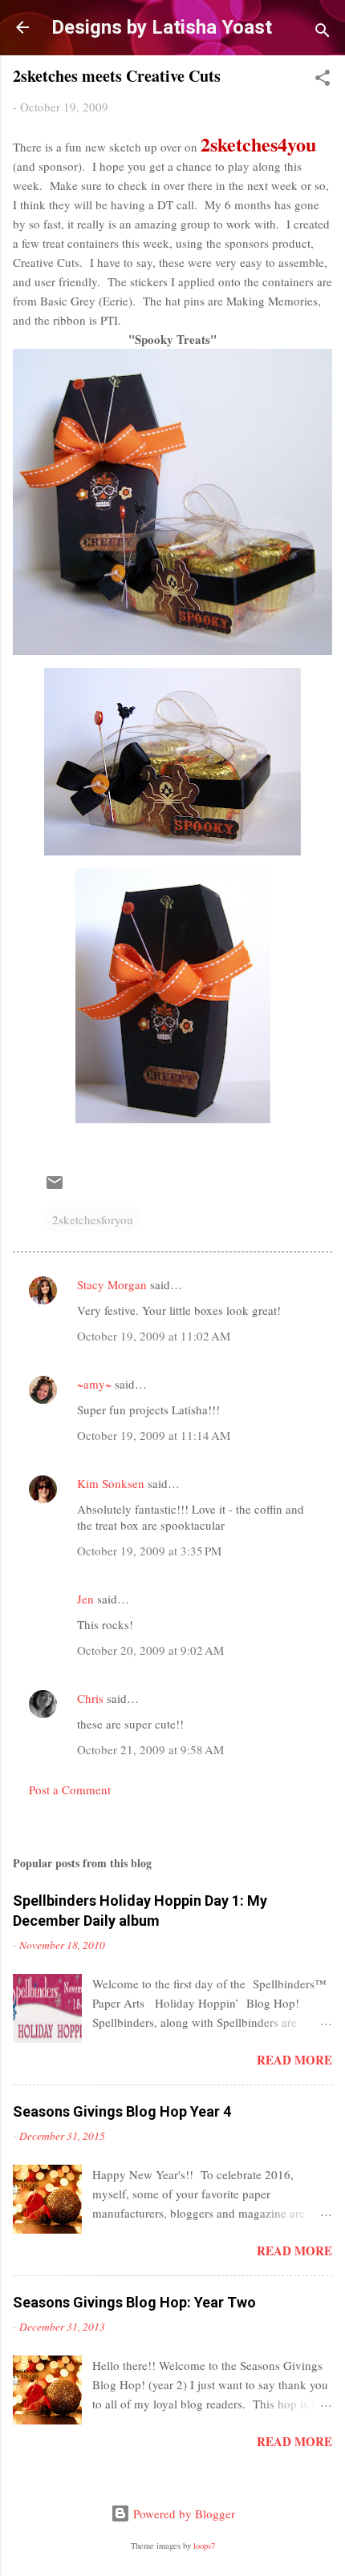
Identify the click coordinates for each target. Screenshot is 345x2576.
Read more (294, 2060)
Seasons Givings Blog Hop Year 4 (122, 2111)
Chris (90, 1698)
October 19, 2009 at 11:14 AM (154, 1435)
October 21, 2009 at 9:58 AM (150, 1749)
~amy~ (94, 1384)
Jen (85, 1599)
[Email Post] (55, 1187)
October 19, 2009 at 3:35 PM (149, 1551)
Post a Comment (70, 1789)
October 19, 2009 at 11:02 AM (154, 1336)
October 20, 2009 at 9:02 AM (150, 1650)
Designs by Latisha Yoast (162, 27)
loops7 (204, 2546)
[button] (323, 80)
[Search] (323, 32)
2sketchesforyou (93, 1219)
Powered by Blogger (183, 2513)
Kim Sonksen (111, 1483)
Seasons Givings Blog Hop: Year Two (134, 2302)
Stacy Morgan (112, 1284)
